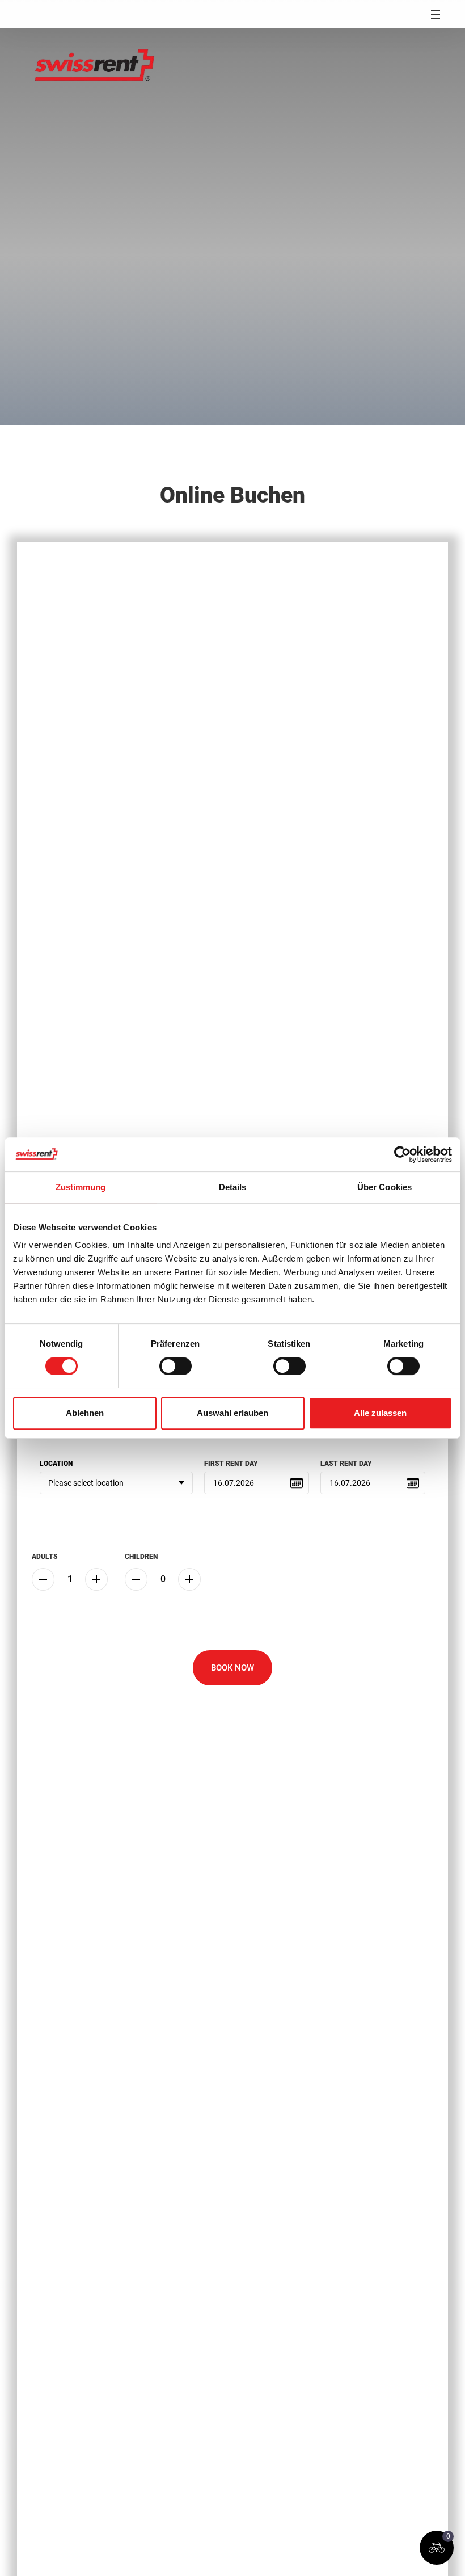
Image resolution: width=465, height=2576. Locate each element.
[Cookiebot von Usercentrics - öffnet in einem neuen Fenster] (402, 1154)
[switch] (176, 1366)
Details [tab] (233, 1187)
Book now (232, 1668)
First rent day (231, 1464)
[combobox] (116, 1483)
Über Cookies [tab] (384, 1187)
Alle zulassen (380, 1413)
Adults (45, 1557)
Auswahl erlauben (232, 1413)
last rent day (346, 1464)
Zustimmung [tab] (81, 1187)
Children (141, 1557)
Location (56, 1464)
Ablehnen (85, 1413)
